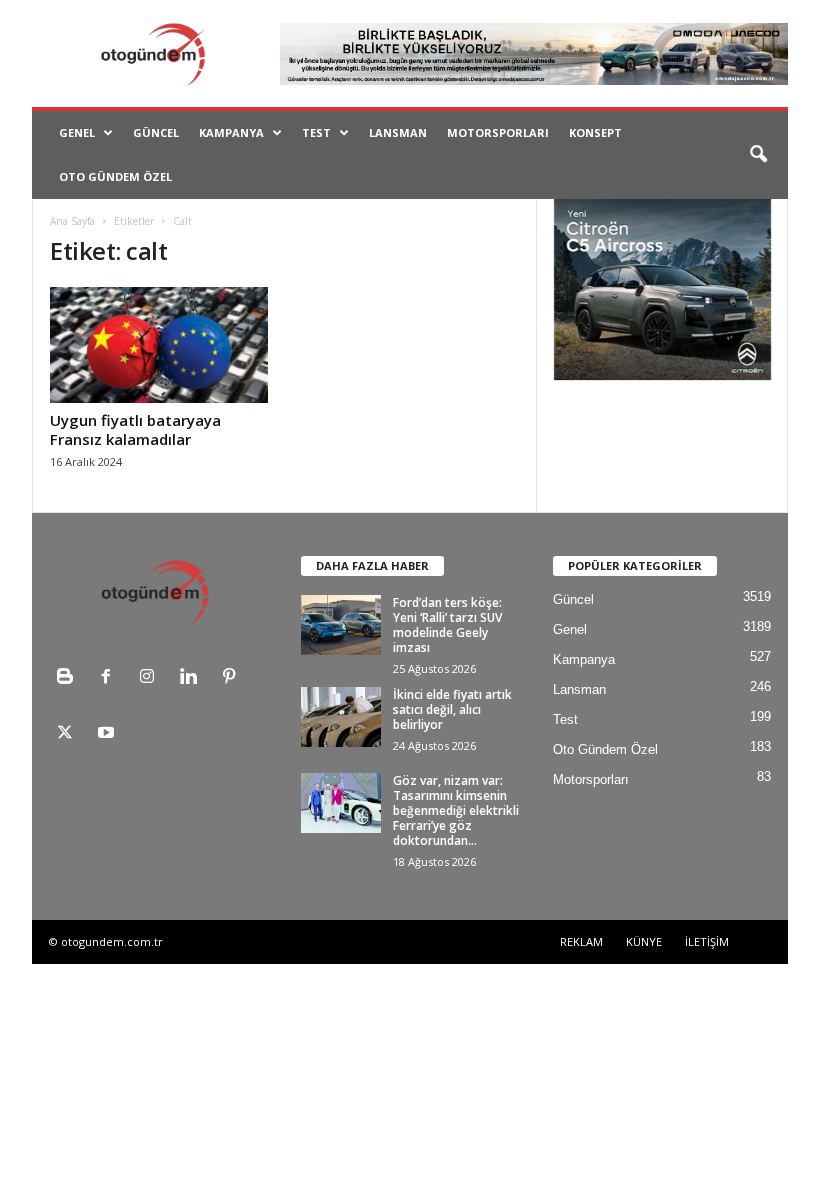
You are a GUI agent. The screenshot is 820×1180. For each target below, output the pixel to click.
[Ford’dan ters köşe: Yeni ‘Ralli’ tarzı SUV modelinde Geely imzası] (341, 625)
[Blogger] (69, 678)
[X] (69, 734)
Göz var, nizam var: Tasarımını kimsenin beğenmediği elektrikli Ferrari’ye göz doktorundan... (456, 810)
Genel (77, 132)
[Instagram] (151, 678)
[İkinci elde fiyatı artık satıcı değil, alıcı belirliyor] (341, 717)
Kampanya (231, 132)
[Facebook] (110, 678)
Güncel (156, 132)
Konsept (595, 132)
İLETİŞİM (707, 941)
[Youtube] (108, 734)
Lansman (398, 132)
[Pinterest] (231, 678)
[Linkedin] (192, 678)
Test (316, 132)
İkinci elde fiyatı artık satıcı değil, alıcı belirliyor (452, 709)
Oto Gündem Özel (115, 176)
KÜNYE (644, 941)
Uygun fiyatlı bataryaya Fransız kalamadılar (135, 429)
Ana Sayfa (72, 221)
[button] (758, 155)
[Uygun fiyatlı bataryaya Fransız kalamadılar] (159, 345)
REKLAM (581, 941)
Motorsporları (498, 132)
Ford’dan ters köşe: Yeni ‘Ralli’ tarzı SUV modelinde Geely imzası (447, 625)
